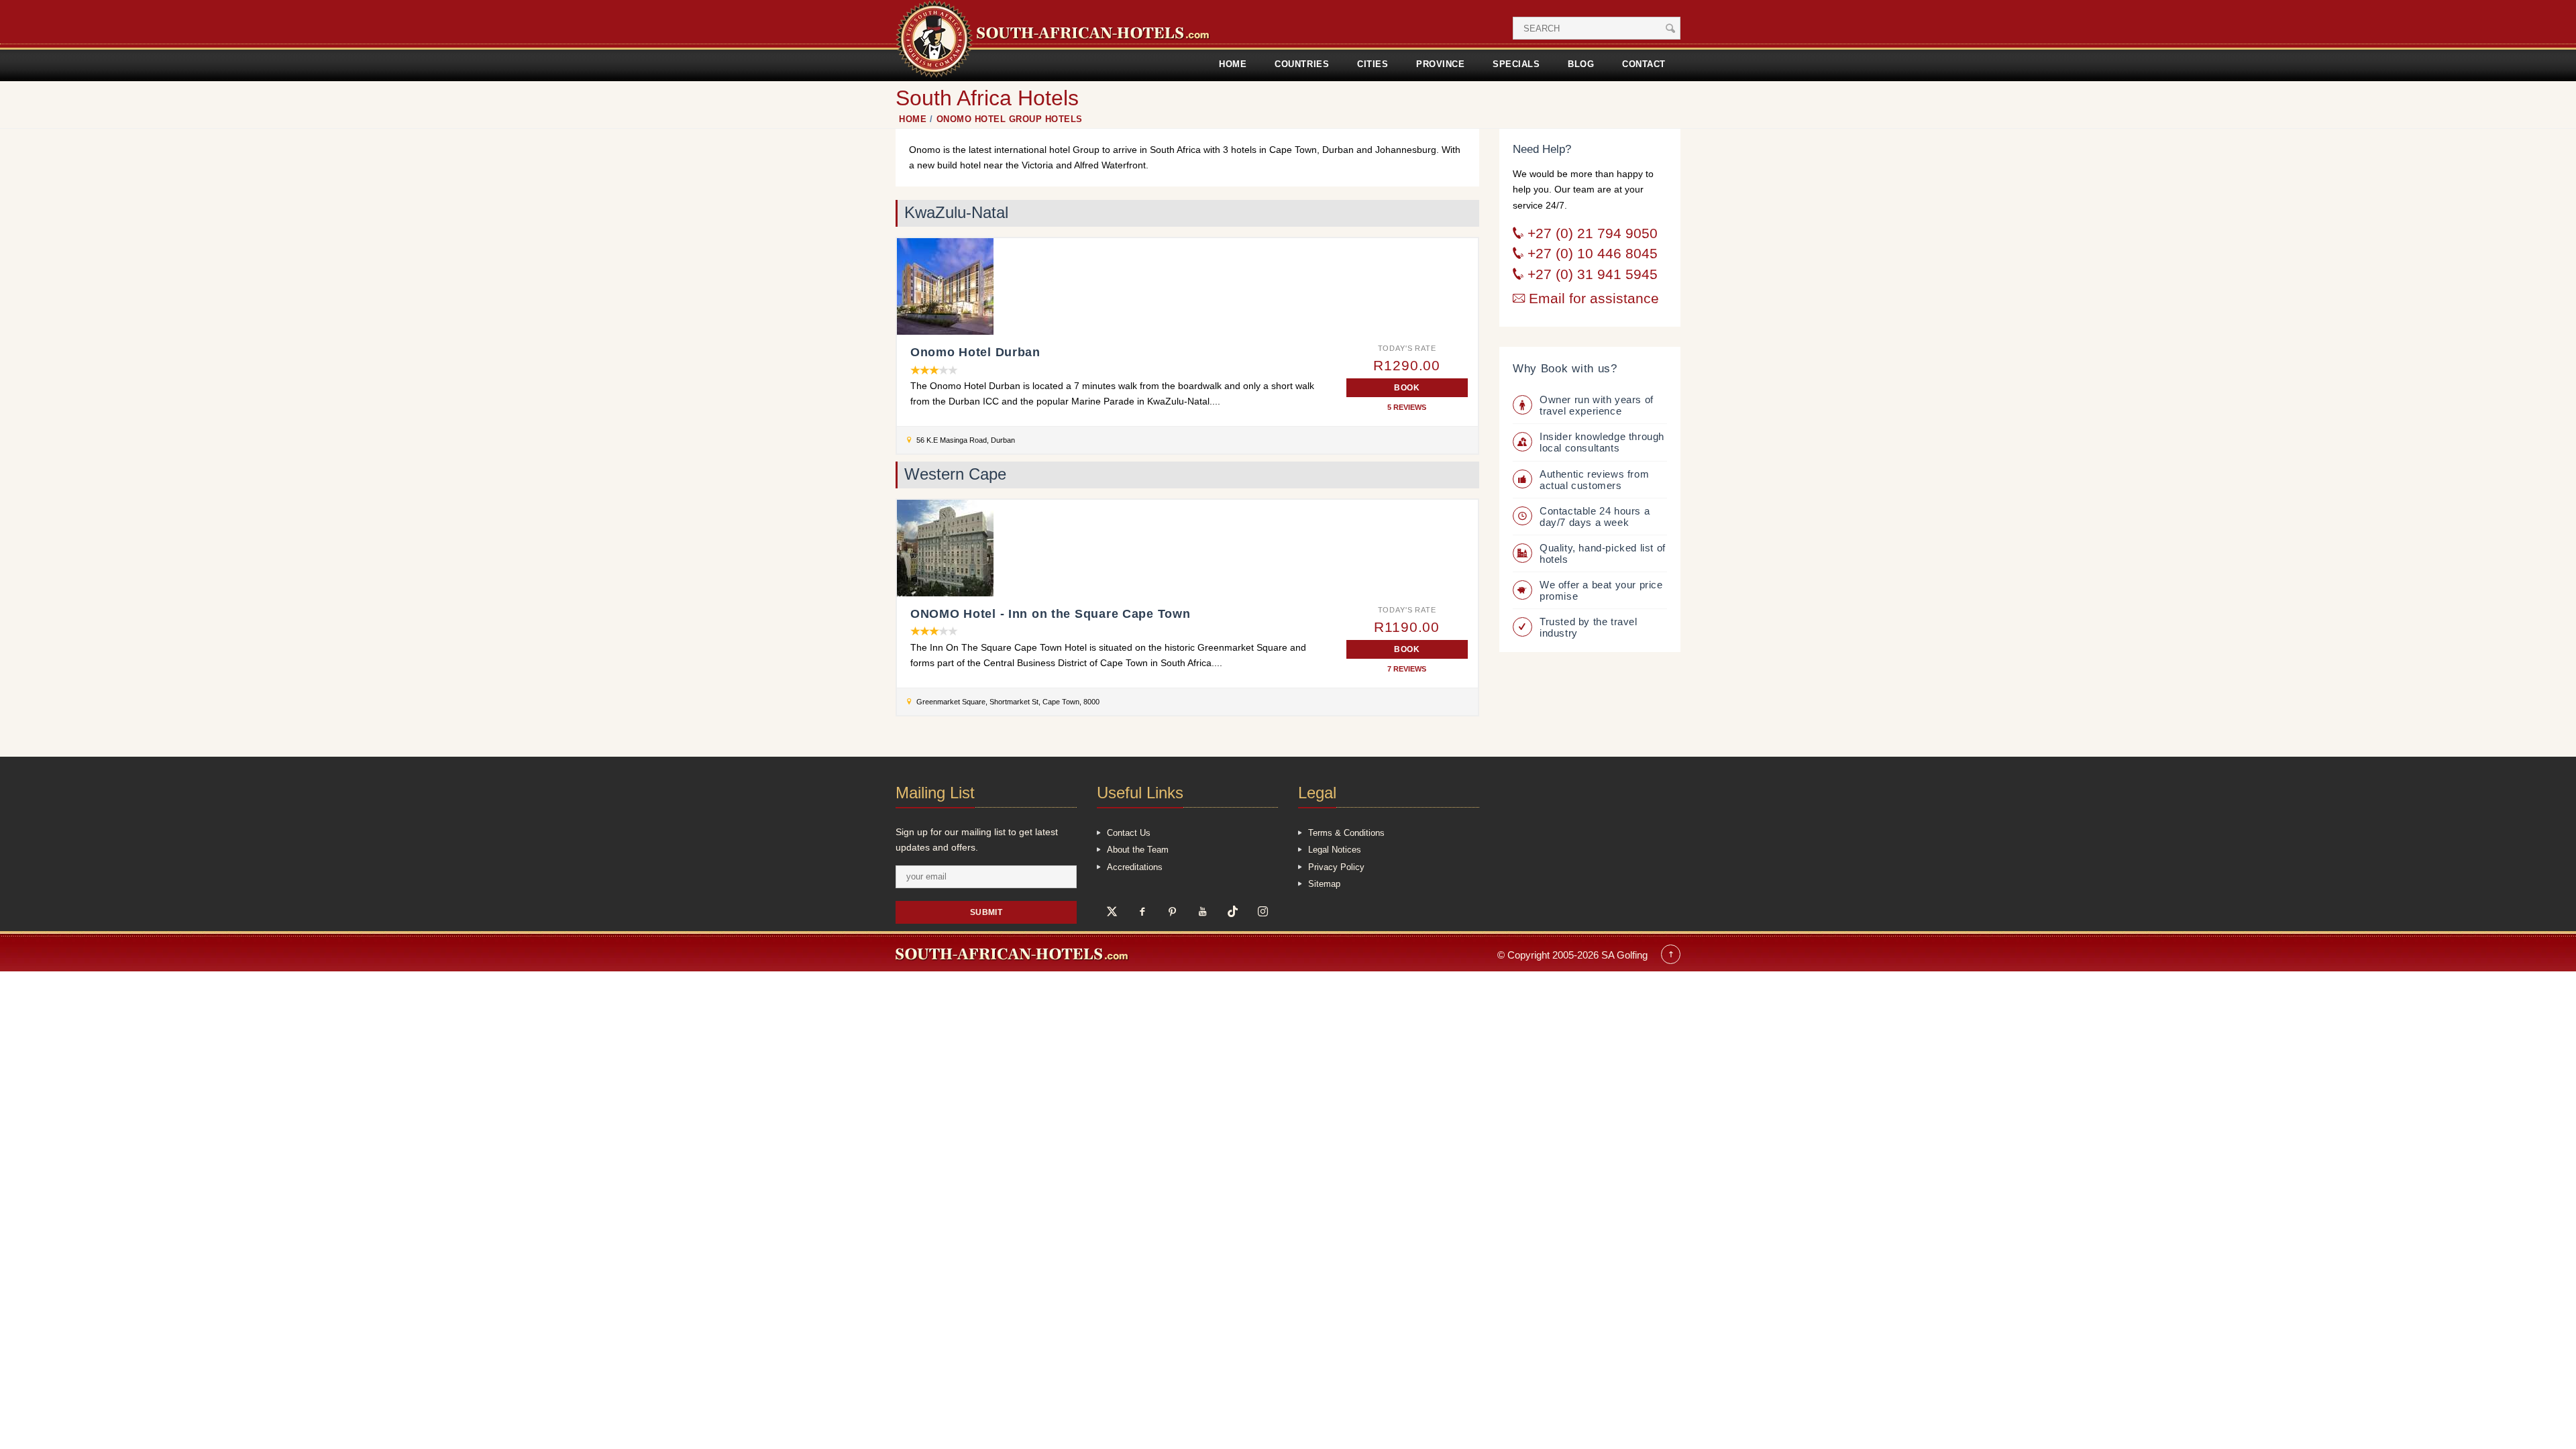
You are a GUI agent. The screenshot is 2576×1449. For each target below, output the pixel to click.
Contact (1644, 64)
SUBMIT (986, 912)
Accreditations (1135, 867)
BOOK (1407, 387)
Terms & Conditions (1346, 833)
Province (1440, 64)
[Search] (1670, 28)
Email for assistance (1592, 299)
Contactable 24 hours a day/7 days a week (1595, 517)
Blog (1581, 64)
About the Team (1138, 850)
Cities (1373, 64)
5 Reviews (1407, 408)
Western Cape (955, 474)
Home (1233, 64)
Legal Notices (1335, 850)
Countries (1302, 64)
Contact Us (1129, 833)
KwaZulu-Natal (956, 213)
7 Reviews (1407, 669)
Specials (1516, 64)
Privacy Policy (1336, 867)
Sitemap (1324, 884)
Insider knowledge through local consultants (1602, 442)
